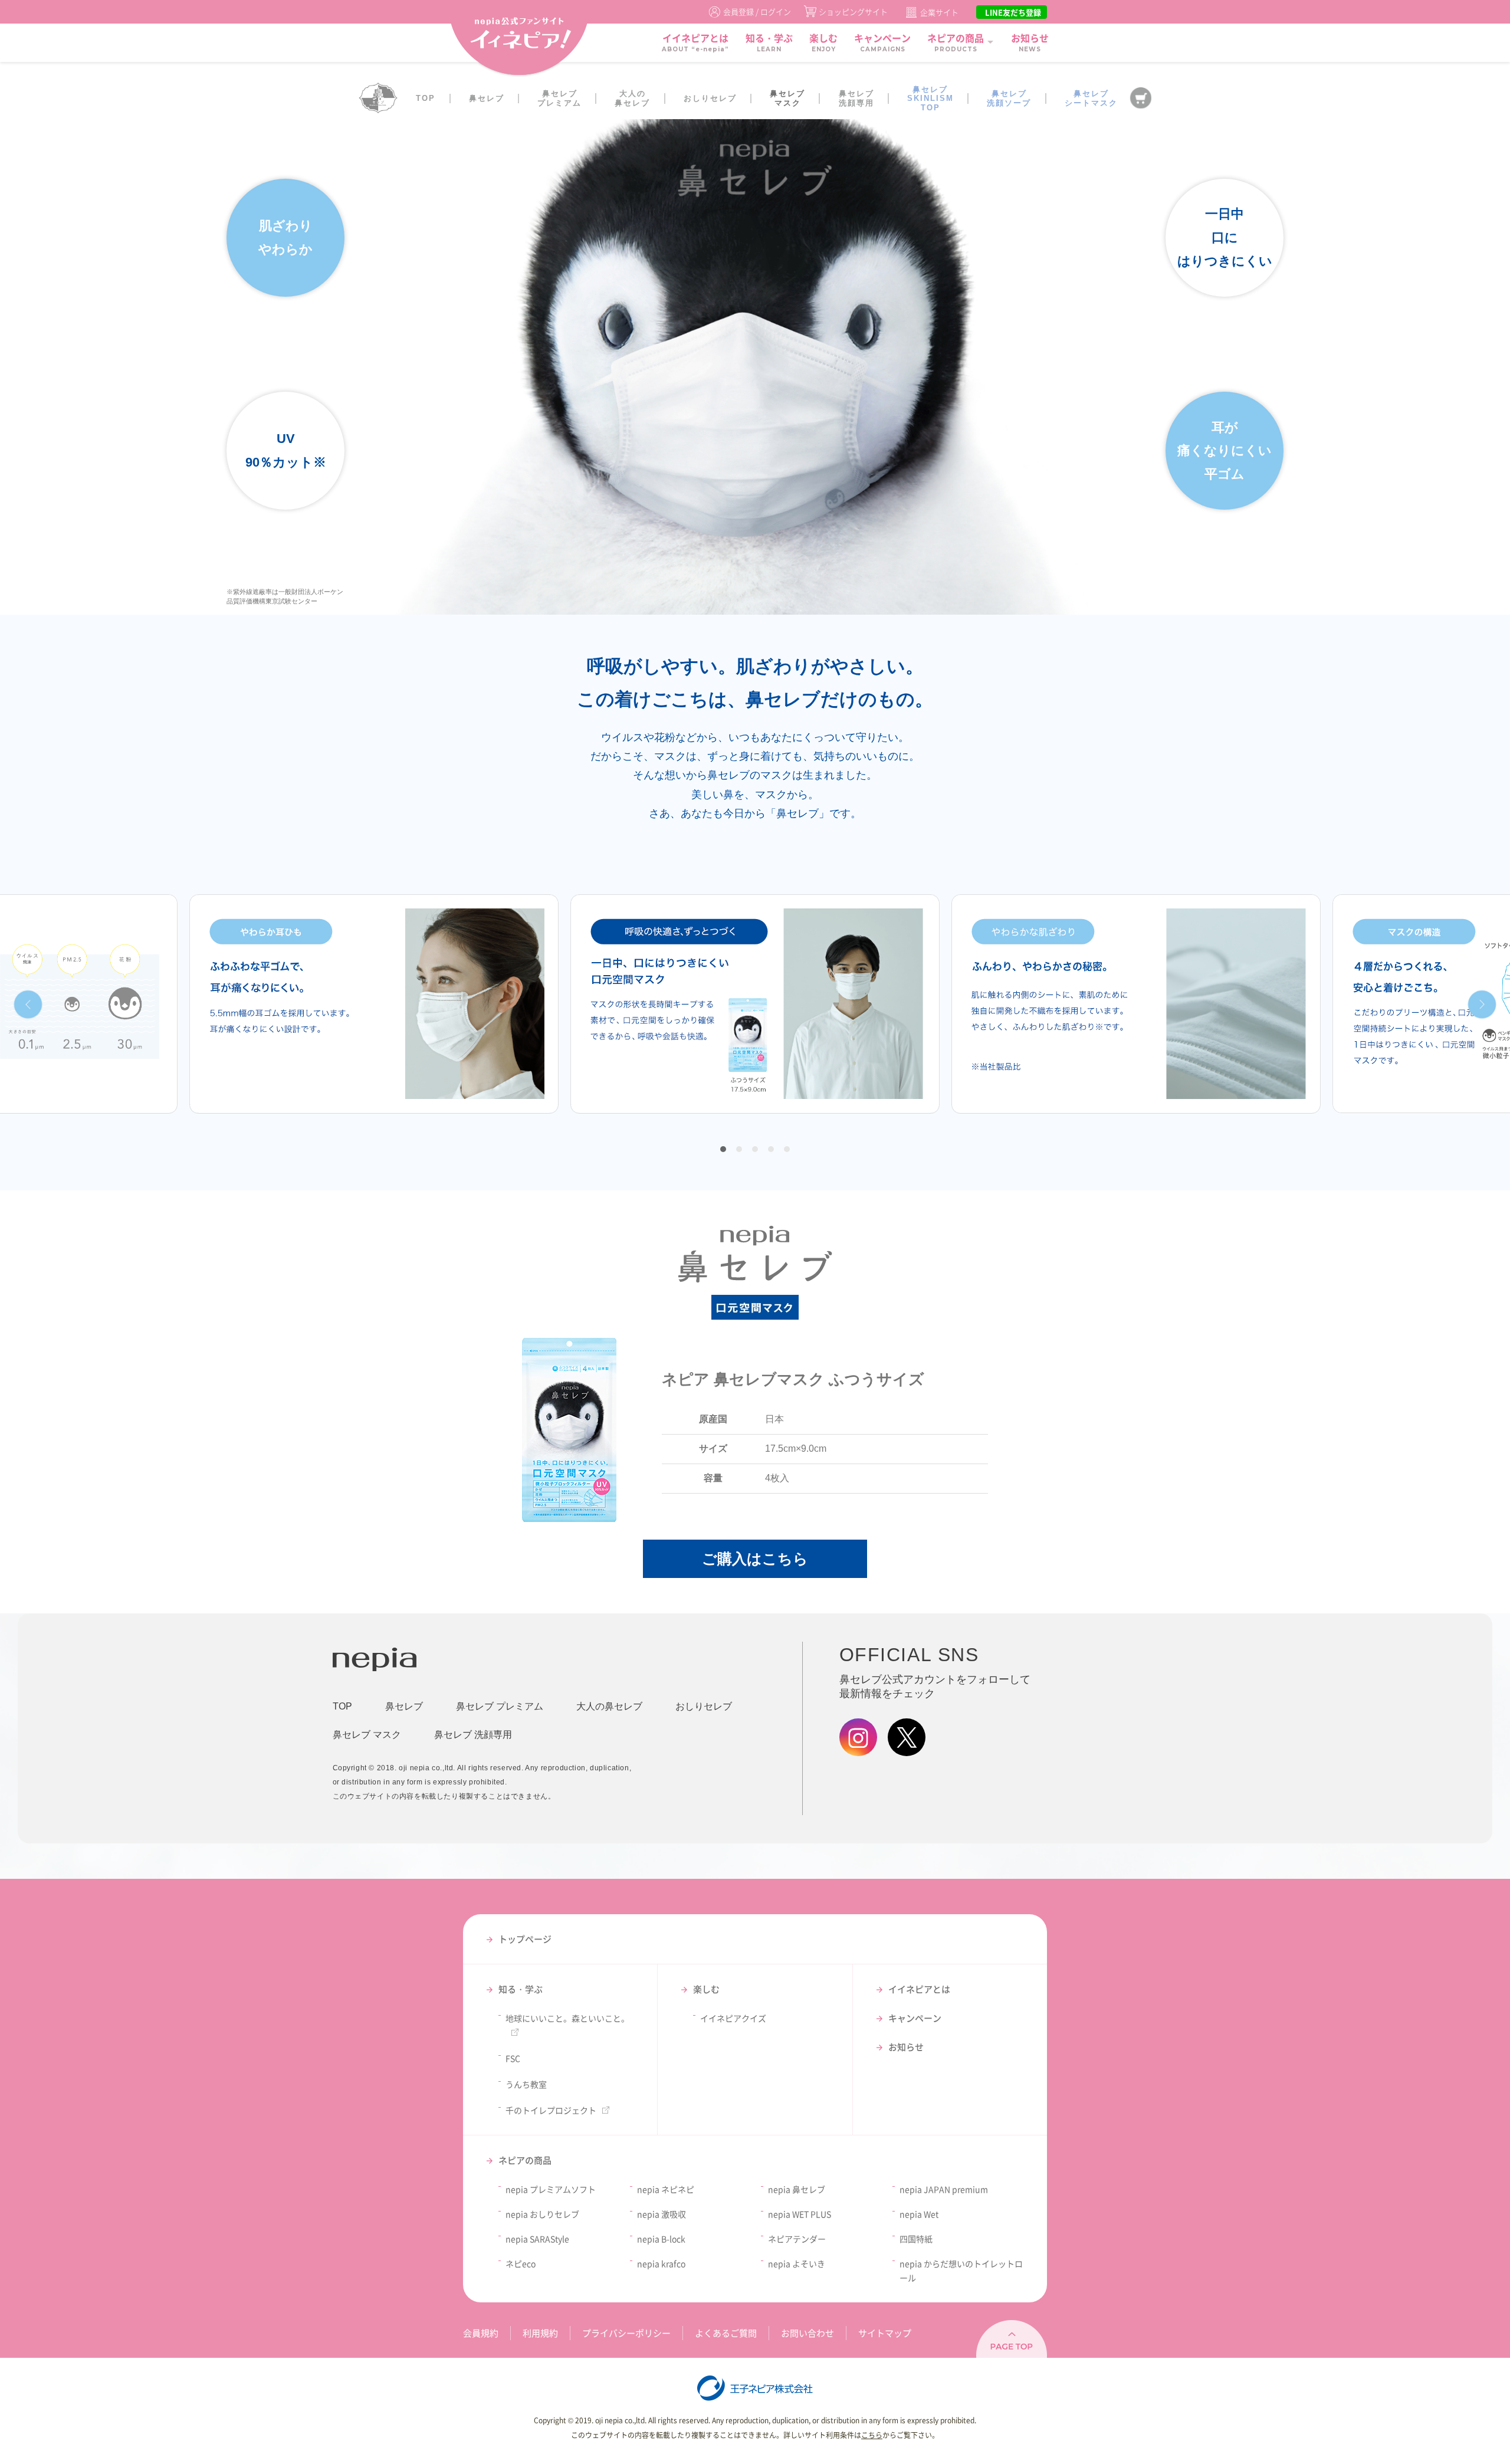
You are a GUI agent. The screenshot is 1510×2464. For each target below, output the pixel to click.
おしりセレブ (710, 98)
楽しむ (706, 1989)
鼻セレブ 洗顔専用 (473, 1735)
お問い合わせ (807, 2333)
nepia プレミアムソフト (551, 2189)
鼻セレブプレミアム (559, 98)
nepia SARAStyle (537, 2239)
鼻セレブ (487, 98)
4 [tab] (771, 1149)
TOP (426, 98)
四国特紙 (916, 2239)
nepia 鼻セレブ (797, 2189)
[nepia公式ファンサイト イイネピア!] (519, 40)
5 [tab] (787, 1149)
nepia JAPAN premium (944, 2189)
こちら (872, 2435)
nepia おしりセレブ (542, 2214)
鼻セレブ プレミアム (500, 1706)
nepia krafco (661, 2263)
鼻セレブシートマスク (1091, 98)
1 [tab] (723, 1149)
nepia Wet (919, 2214)
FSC (513, 2058)
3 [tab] (755, 1149)
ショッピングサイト (853, 12)
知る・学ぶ (521, 1989)
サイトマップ (885, 2333)
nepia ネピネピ (666, 2189)
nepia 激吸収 (662, 2214)
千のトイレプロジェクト (551, 2110)
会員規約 (481, 2333)
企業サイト (939, 12)
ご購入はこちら (755, 1559)
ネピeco (521, 2263)
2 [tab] (739, 1149)
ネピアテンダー (797, 2239)
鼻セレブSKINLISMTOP (930, 99)
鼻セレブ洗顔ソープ (1009, 98)
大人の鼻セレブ (632, 98)
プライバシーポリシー (626, 2333)
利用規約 (540, 2333)
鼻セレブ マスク (367, 1735)
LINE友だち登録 (1013, 12)
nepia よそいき (797, 2263)
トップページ (525, 1939)
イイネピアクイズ (733, 2018)
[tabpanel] (755, 1004)
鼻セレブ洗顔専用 (856, 98)
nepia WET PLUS (800, 2214)
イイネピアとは (919, 1989)
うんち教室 (526, 2084)
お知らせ (906, 2047)
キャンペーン (915, 2018)
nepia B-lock (661, 2239)
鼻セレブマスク (787, 98)
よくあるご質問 (726, 2333)
